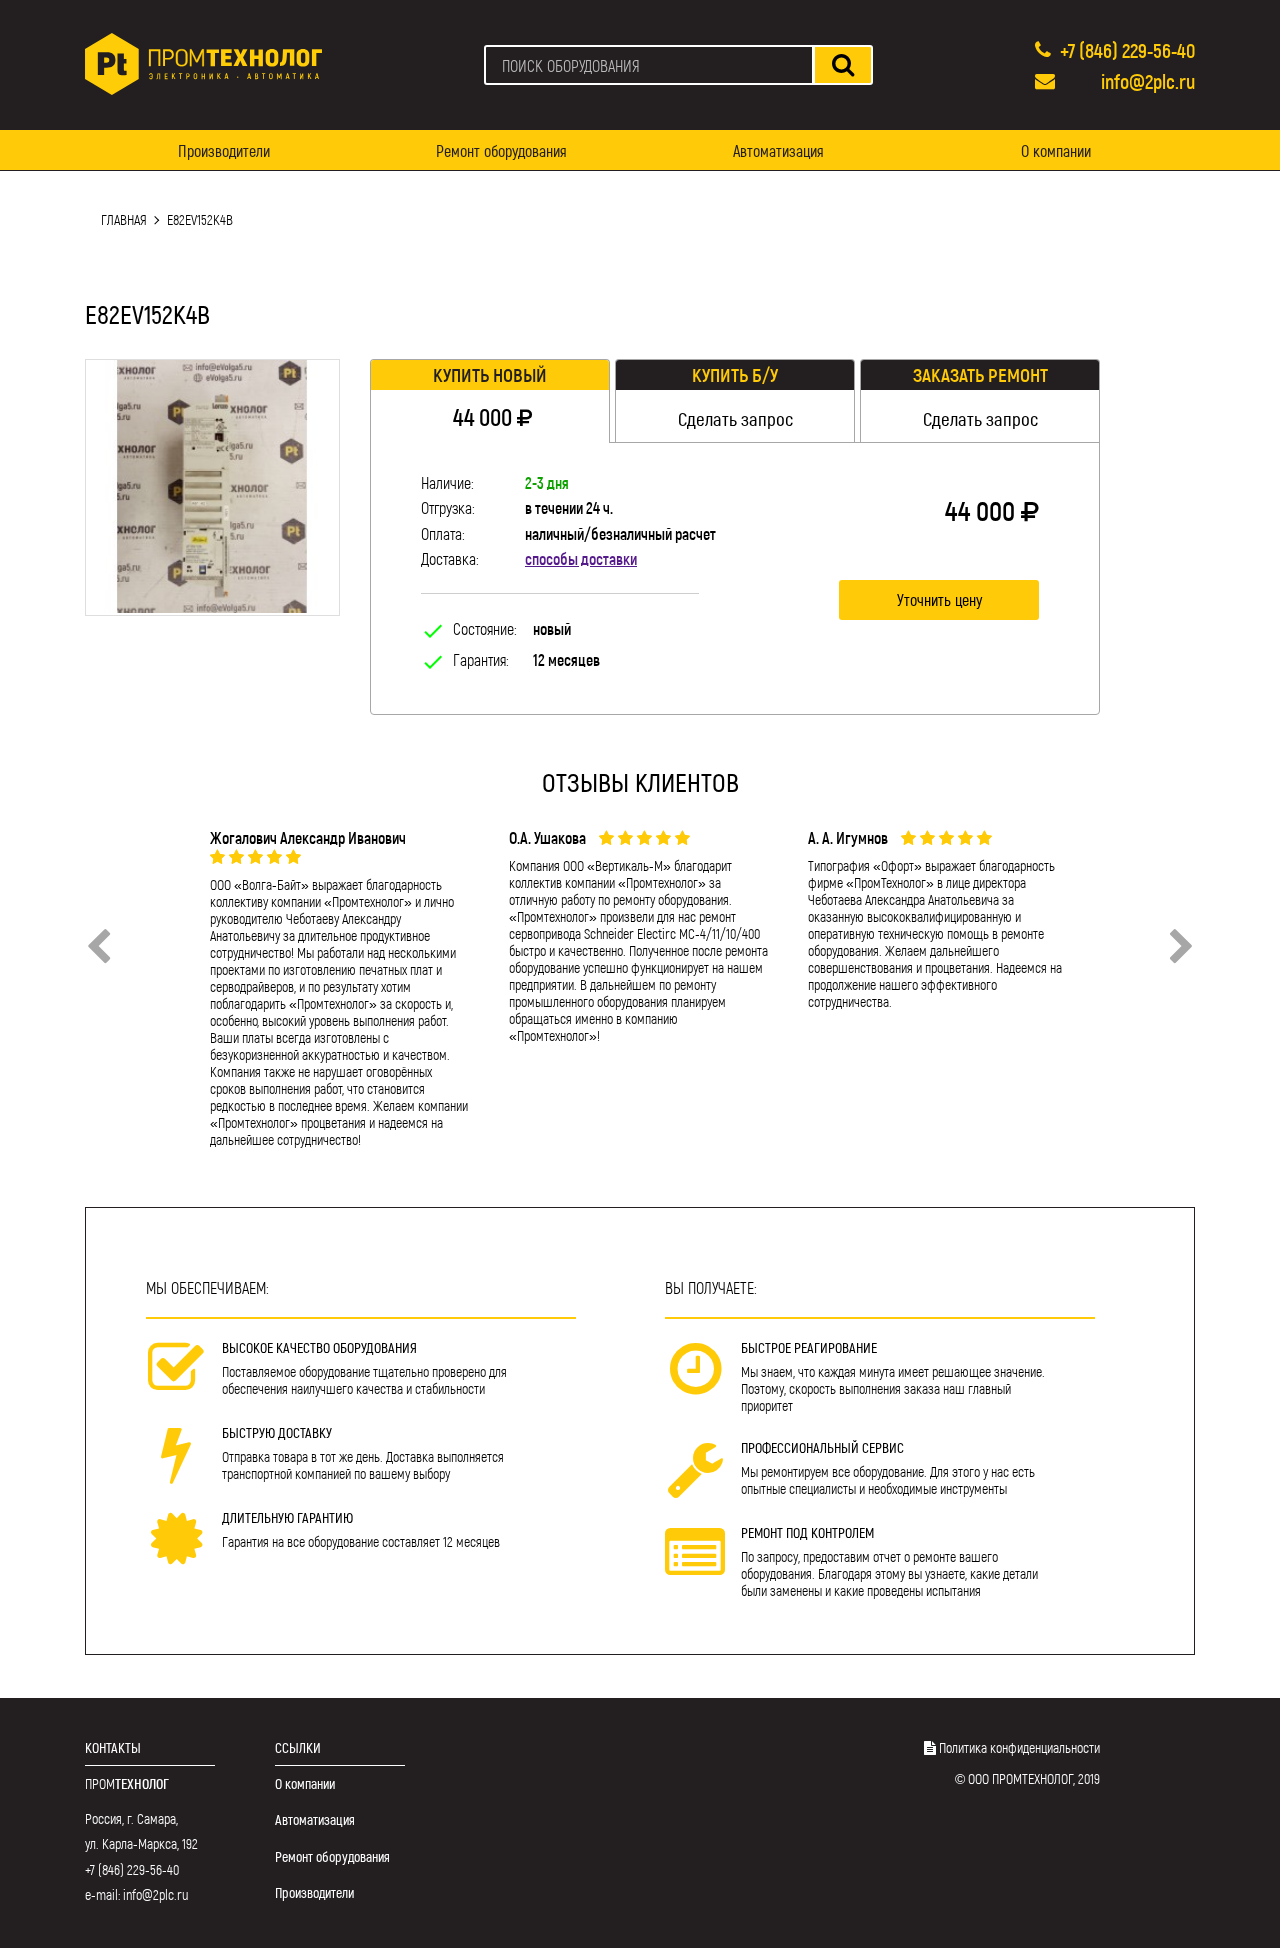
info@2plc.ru (1148, 81)
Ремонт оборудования (501, 150)
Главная (124, 219)
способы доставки (581, 558)
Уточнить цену (939, 599)
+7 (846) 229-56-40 (1127, 50)
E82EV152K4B (200, 219)
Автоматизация (778, 150)
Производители (224, 150)
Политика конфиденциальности (1019, 1747)
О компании (1056, 150)
